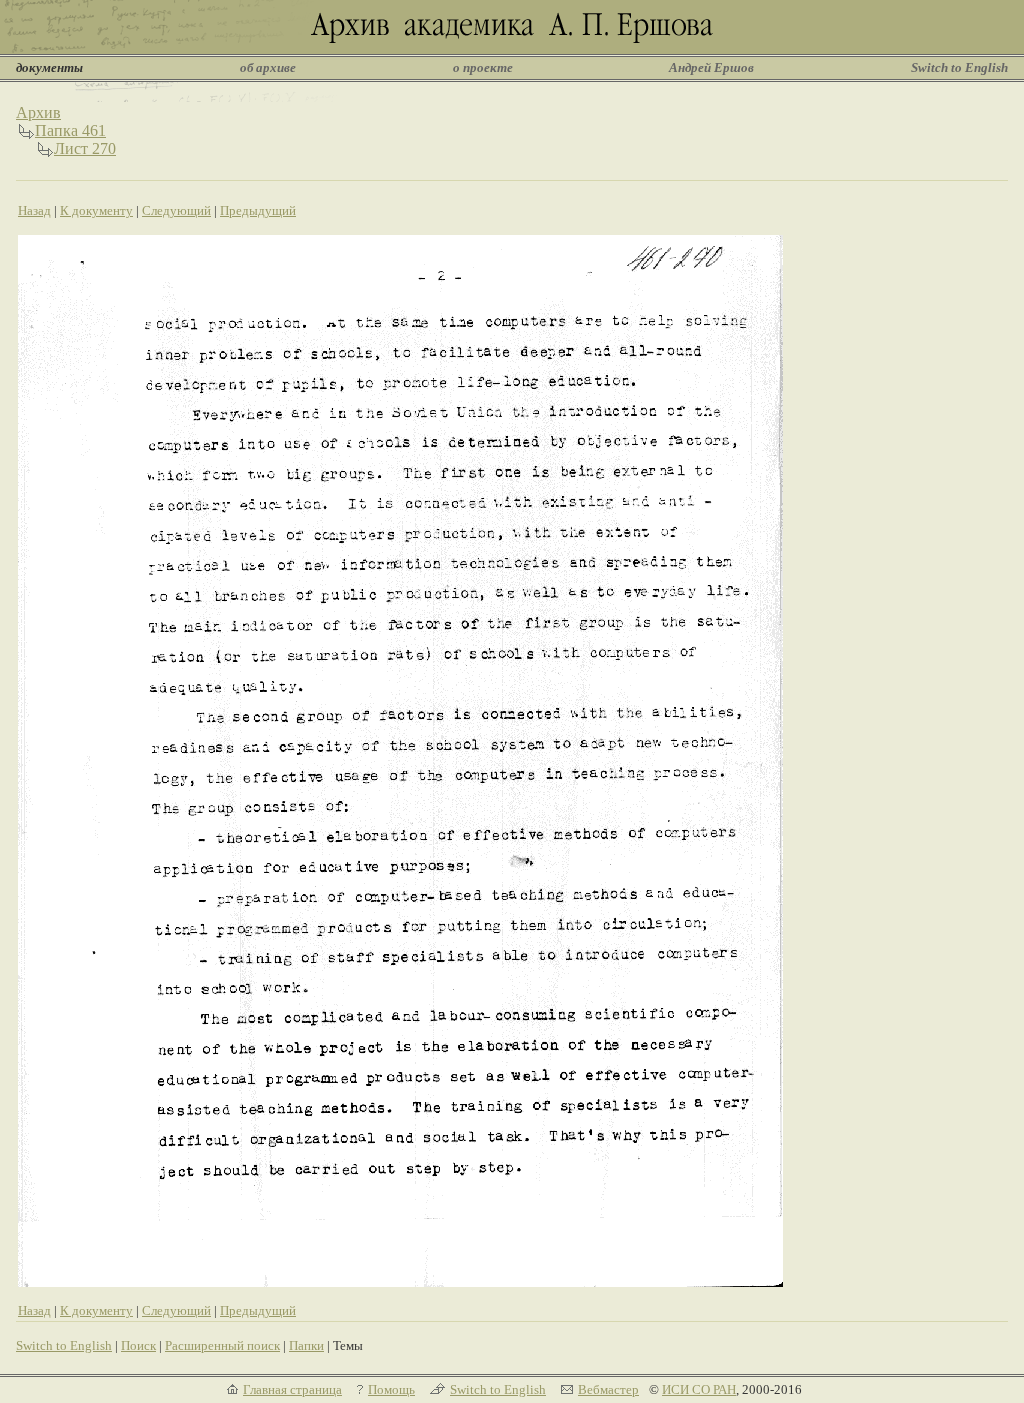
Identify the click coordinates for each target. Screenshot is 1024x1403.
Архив (38, 112)
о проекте (483, 67)
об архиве (268, 67)
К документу (96, 210)
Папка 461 (70, 130)
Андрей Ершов (711, 67)
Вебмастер (608, 1389)
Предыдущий (258, 210)
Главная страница (292, 1389)
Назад (34, 210)
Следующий (176, 210)
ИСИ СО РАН (699, 1389)
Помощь (391, 1389)
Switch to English (959, 67)
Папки (306, 1345)
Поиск (138, 1345)
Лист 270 (85, 148)
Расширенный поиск (222, 1345)
